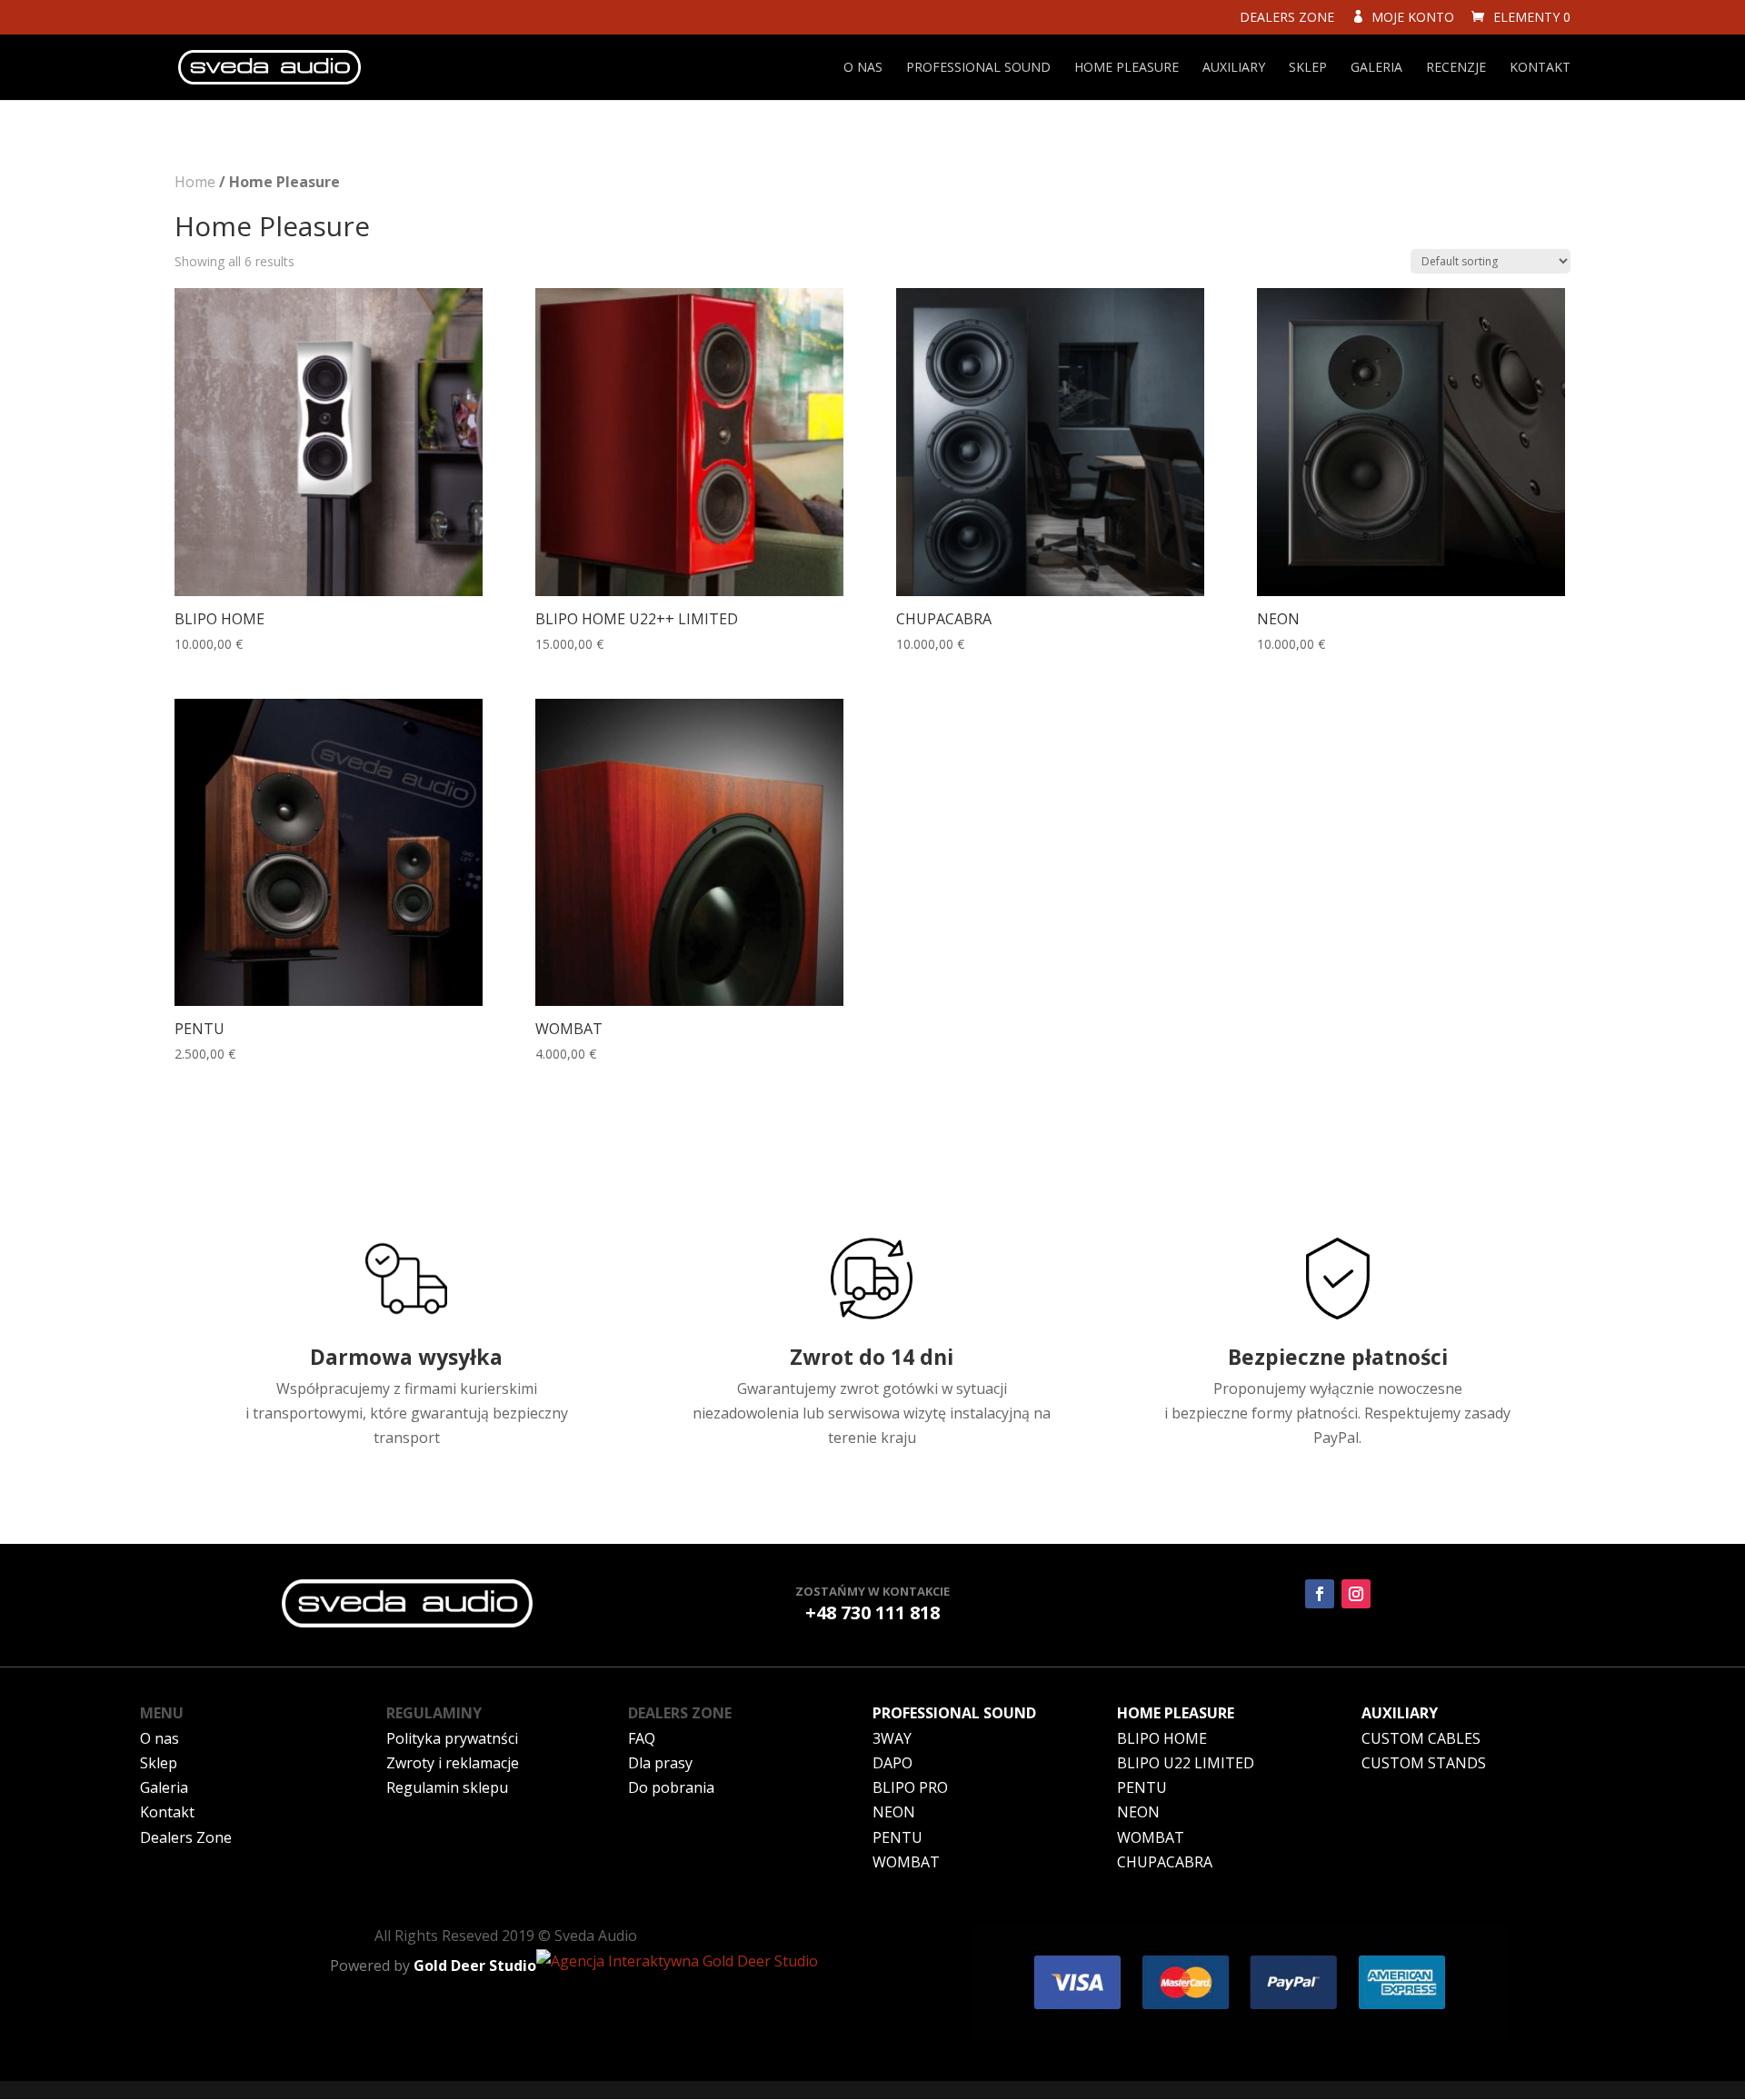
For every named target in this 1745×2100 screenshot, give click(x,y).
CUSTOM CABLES (1421, 1738)
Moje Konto (1409, 18)
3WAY (892, 1738)
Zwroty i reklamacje (453, 1763)
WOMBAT (906, 1862)
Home (195, 182)
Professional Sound (978, 68)
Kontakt (1540, 68)
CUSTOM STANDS (1424, 1763)
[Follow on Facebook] (1320, 1594)
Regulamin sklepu (447, 1787)
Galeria (1376, 68)
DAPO (892, 1763)
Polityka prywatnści (452, 1738)
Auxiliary (1234, 68)
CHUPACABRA (1165, 1862)
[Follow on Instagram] (1356, 1594)
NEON (894, 1812)
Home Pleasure (1127, 68)
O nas (863, 68)
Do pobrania (671, 1787)
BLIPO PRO (910, 1787)
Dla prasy (660, 1763)
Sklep (1308, 68)
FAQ (642, 1738)
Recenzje (1456, 68)
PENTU (897, 1837)
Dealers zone (1287, 18)
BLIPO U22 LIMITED (1186, 1763)
